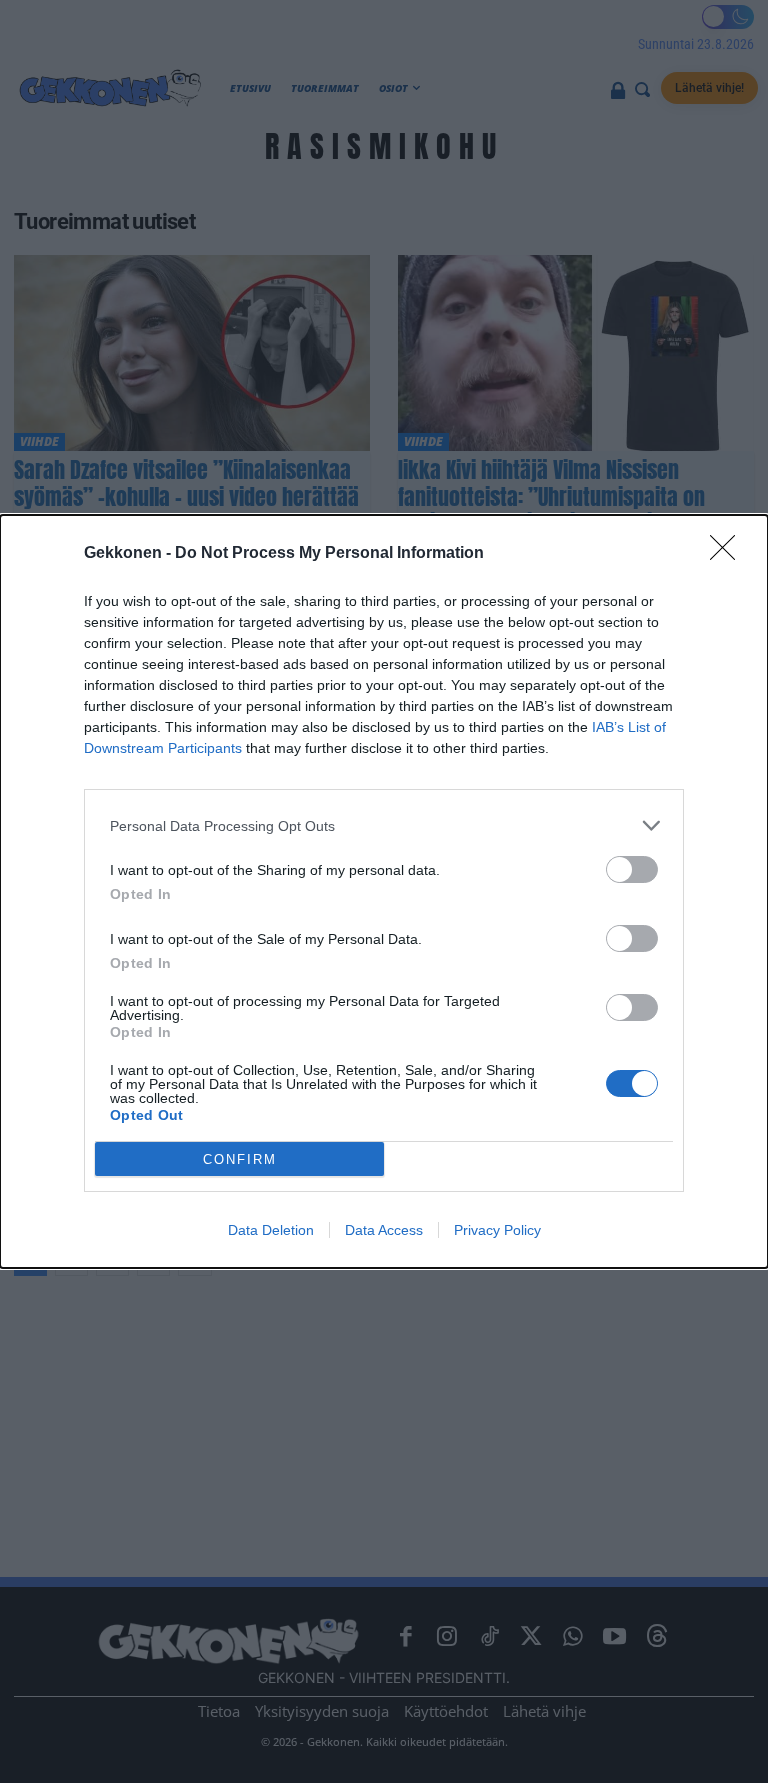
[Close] (729, 554)
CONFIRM (240, 1159)
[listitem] (384, 825)
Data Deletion (271, 1230)
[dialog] (384, 891)
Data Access (384, 1230)
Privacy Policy (497, 1230)
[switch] (632, 869)
